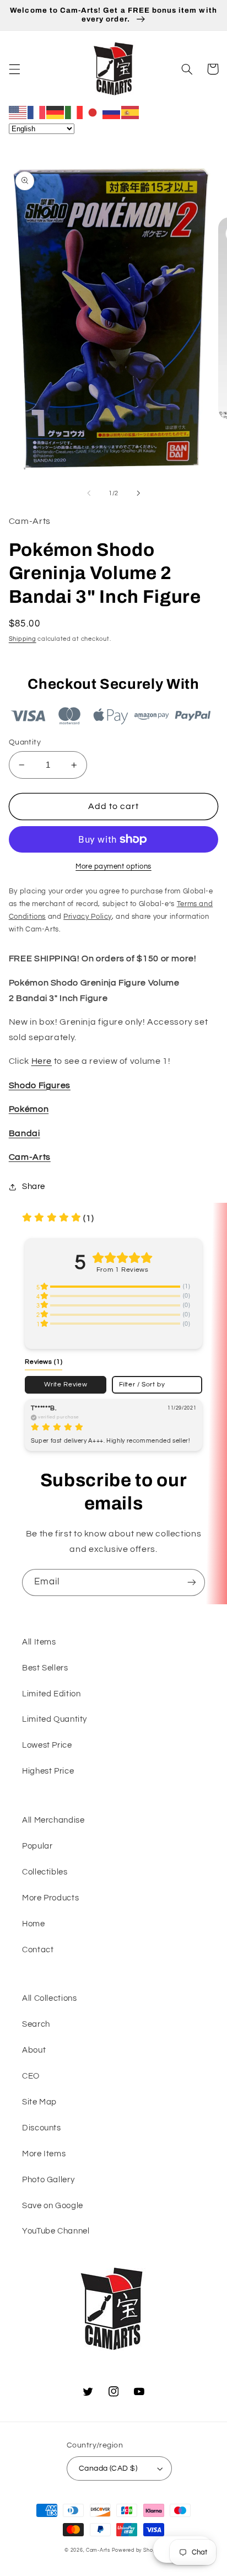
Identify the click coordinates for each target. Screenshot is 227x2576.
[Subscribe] (192, 1582)
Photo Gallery (48, 2180)
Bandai (25, 1133)
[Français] (37, 112)
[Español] (131, 112)
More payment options (113, 867)
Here (42, 1061)
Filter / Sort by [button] (142, 1385)
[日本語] (93, 112)
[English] (18, 112)
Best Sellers (45, 1668)
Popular (37, 1846)
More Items (44, 2154)
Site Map (39, 2102)
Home (34, 1924)
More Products (50, 1898)
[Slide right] (138, 493)
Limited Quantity (55, 1719)
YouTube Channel (56, 2231)
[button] (14, 69)
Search (36, 2024)
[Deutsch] (56, 112)
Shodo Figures (40, 1085)
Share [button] (34, 1187)
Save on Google (53, 2206)
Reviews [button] (44, 1362)
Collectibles (45, 1872)
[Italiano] (74, 112)
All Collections (49, 1998)
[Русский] (112, 112)
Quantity (25, 742)
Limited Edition (51, 1694)
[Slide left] (89, 493)
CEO (31, 2076)
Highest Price (48, 1771)
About (34, 2050)
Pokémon (29, 1109)
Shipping (23, 639)
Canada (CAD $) (108, 2468)
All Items (39, 1642)
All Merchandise (53, 1820)
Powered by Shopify (137, 2550)
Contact (38, 1950)
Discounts (42, 2128)
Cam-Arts (30, 1157)
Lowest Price (47, 1745)
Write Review (66, 1384)
